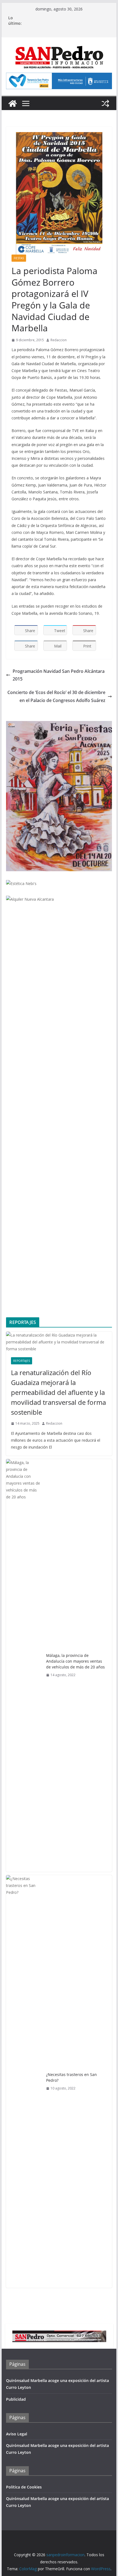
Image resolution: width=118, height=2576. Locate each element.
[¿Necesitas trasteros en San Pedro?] (24, 2081)
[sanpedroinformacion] (13, 103)
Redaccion (59, 340)
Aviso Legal (17, 2434)
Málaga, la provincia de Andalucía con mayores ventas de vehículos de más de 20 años (75, 1661)
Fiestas (19, 258)
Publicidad (16, 2399)
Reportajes (22, 1361)
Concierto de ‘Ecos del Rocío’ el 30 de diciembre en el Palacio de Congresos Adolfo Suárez (56, 696)
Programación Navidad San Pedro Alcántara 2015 (59, 675)
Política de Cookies (24, 2487)
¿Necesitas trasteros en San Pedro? (71, 2077)
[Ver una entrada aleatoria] (105, 103)
